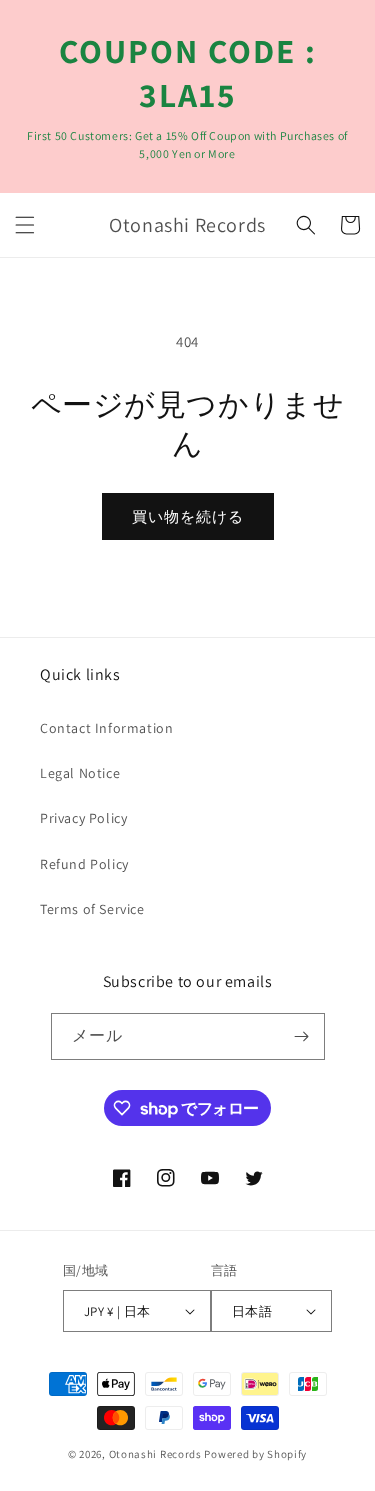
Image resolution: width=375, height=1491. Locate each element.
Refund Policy (84, 864)
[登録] (302, 1036)
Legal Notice (80, 773)
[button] (25, 225)
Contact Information (106, 728)
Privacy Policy (83, 818)
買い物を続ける (188, 516)
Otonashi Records (155, 1454)
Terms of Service (92, 909)
